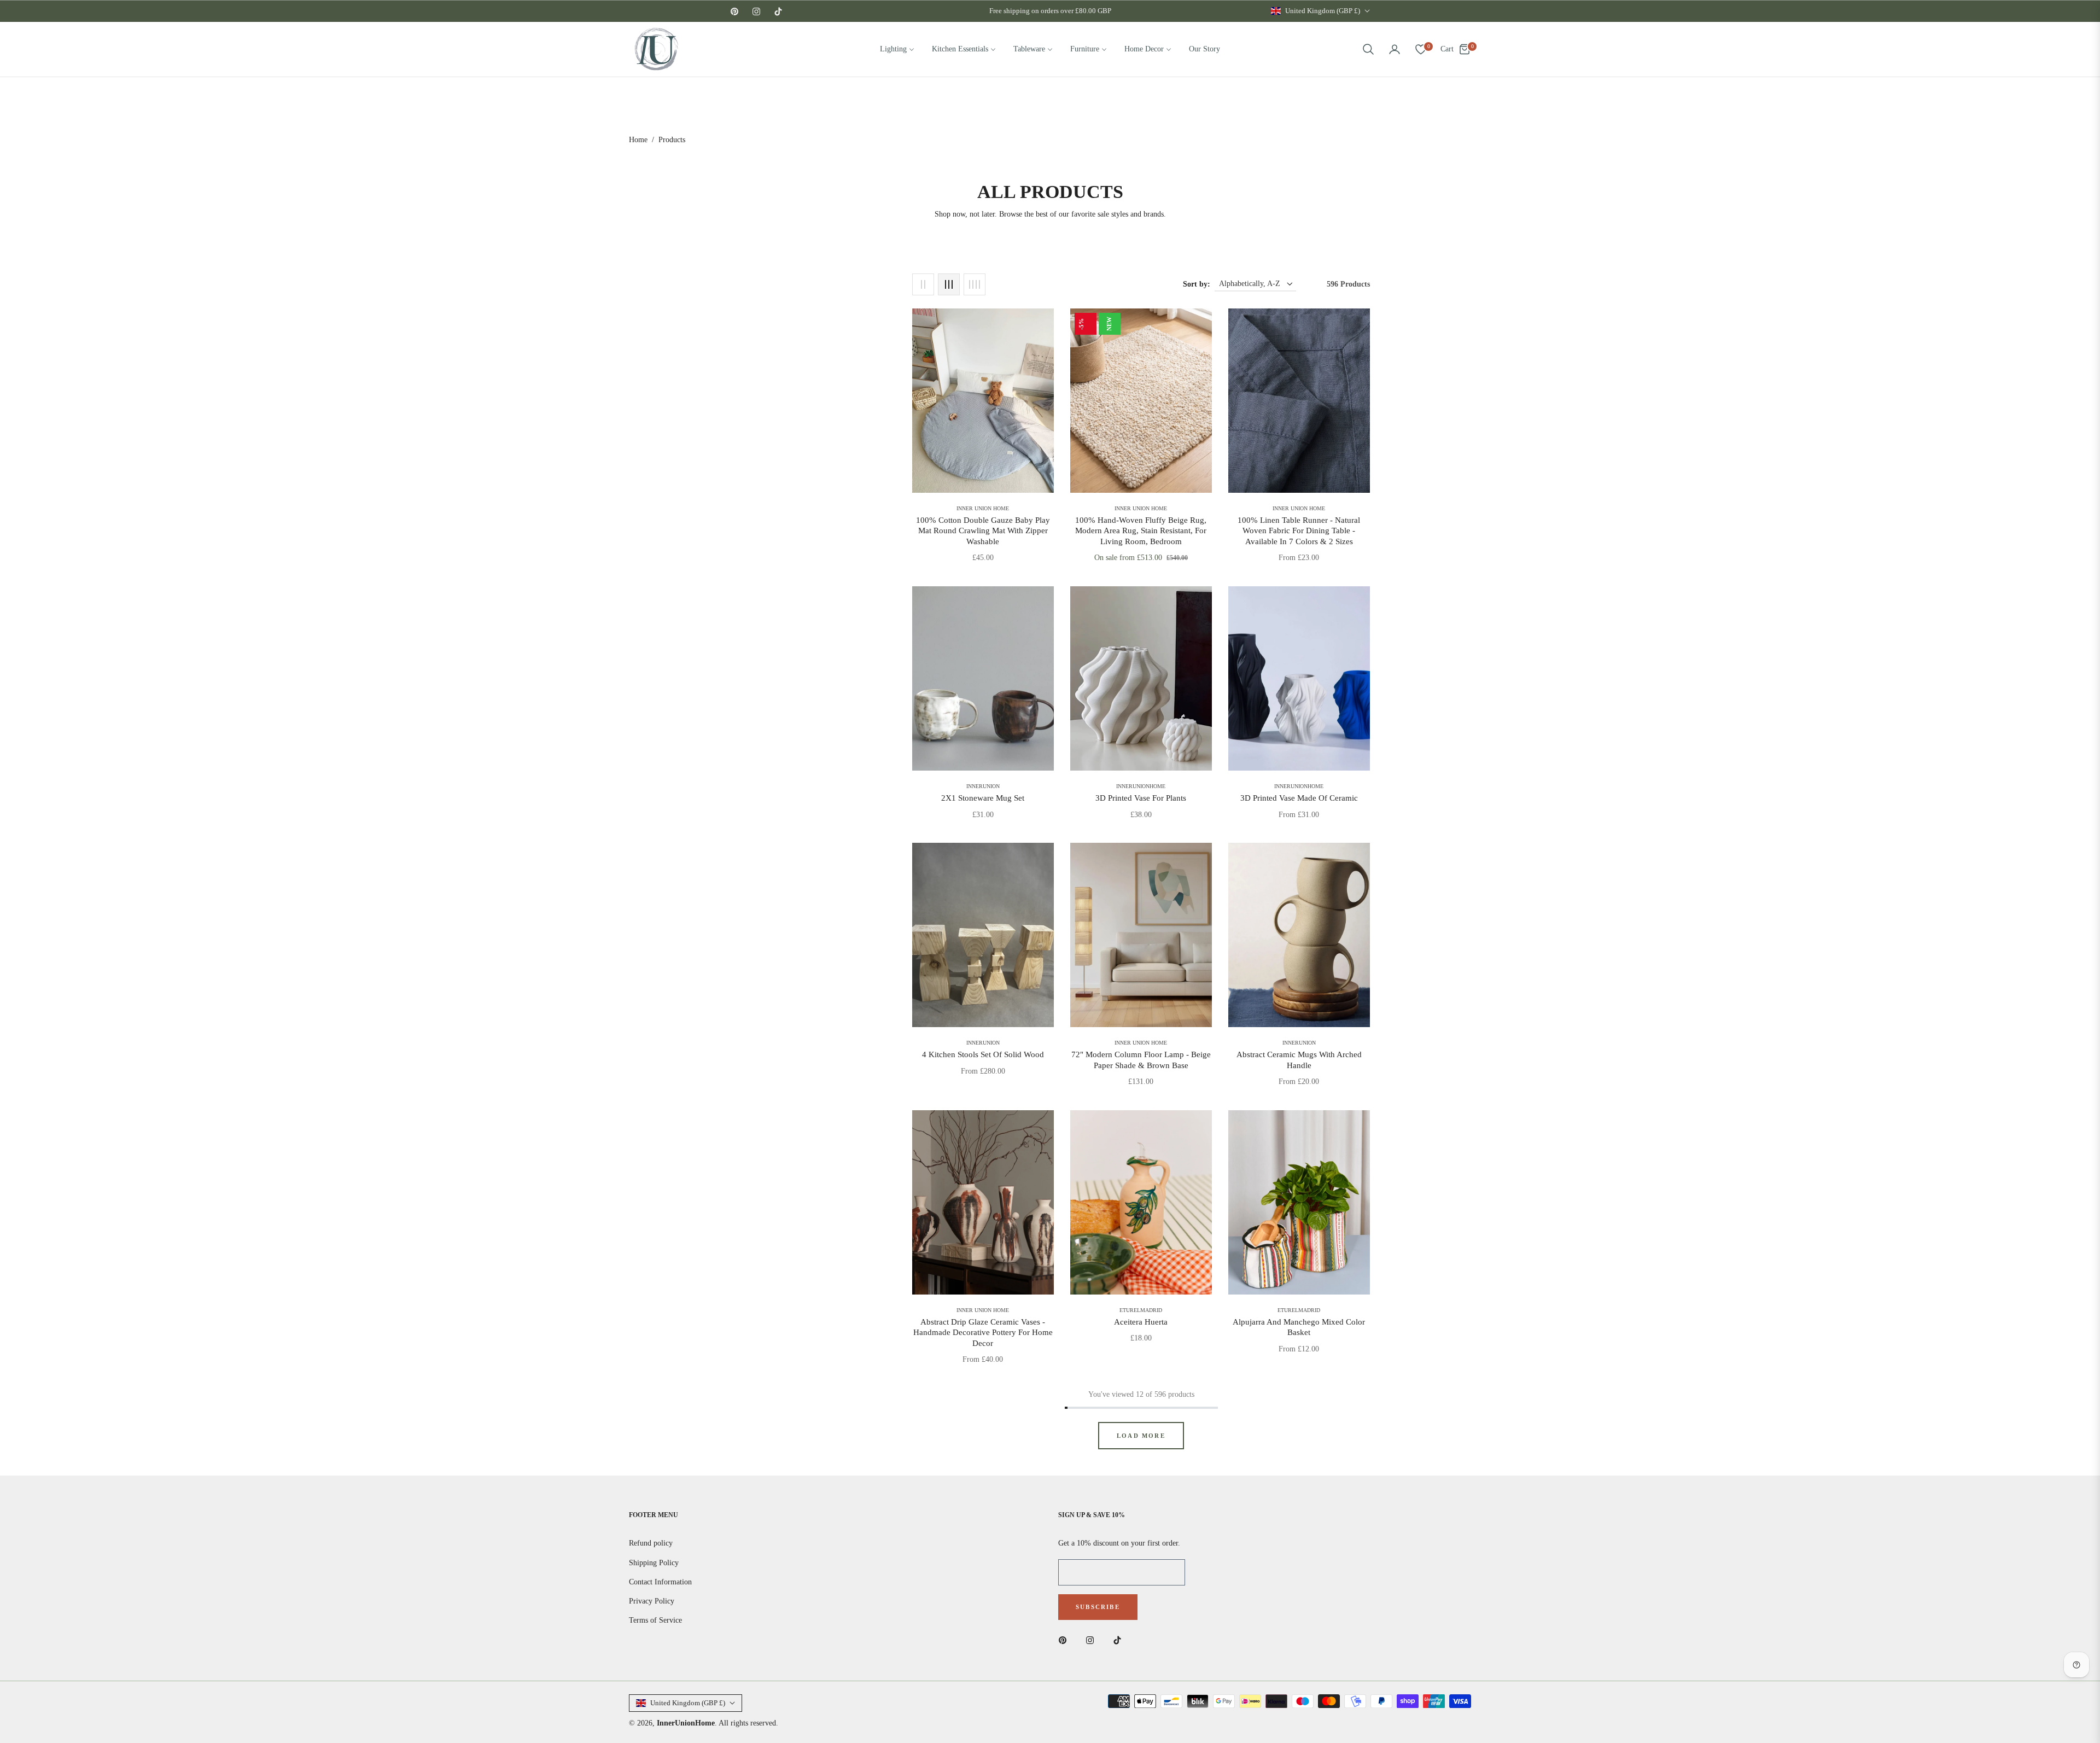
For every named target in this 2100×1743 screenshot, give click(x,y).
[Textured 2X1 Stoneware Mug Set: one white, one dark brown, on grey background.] (983, 678)
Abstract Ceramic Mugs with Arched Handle (1299, 1060)
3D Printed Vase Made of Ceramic (1299, 798)
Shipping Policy (654, 1563)
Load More (1141, 1436)
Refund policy (651, 1543)
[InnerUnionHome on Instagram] (1093, 1640)
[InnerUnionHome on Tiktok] (1120, 1640)
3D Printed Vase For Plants (1141, 798)
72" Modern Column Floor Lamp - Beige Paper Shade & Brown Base (1141, 1060)
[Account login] (1395, 49)
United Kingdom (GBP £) (1323, 11)
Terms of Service (655, 1620)
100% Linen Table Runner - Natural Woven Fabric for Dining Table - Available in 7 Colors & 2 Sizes (1299, 531)
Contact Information (660, 1582)
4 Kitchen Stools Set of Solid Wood (983, 1054)
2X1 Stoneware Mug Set (983, 798)
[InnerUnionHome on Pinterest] (1065, 1640)
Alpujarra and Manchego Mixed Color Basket (1299, 1327)
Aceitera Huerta (1141, 1322)
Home (638, 140)
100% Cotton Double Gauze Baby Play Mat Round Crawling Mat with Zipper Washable (983, 531)
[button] (1368, 49)
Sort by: (1197, 284)
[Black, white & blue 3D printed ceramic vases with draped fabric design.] (1299, 678)
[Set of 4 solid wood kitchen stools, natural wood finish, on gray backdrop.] (983, 935)
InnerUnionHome (686, 1723)
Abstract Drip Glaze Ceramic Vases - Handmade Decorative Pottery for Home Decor (983, 1333)
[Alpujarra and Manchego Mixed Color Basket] (1299, 1202)
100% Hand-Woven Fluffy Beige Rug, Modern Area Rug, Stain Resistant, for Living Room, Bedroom (1141, 531)
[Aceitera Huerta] (1141, 1202)
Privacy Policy (652, 1601)
